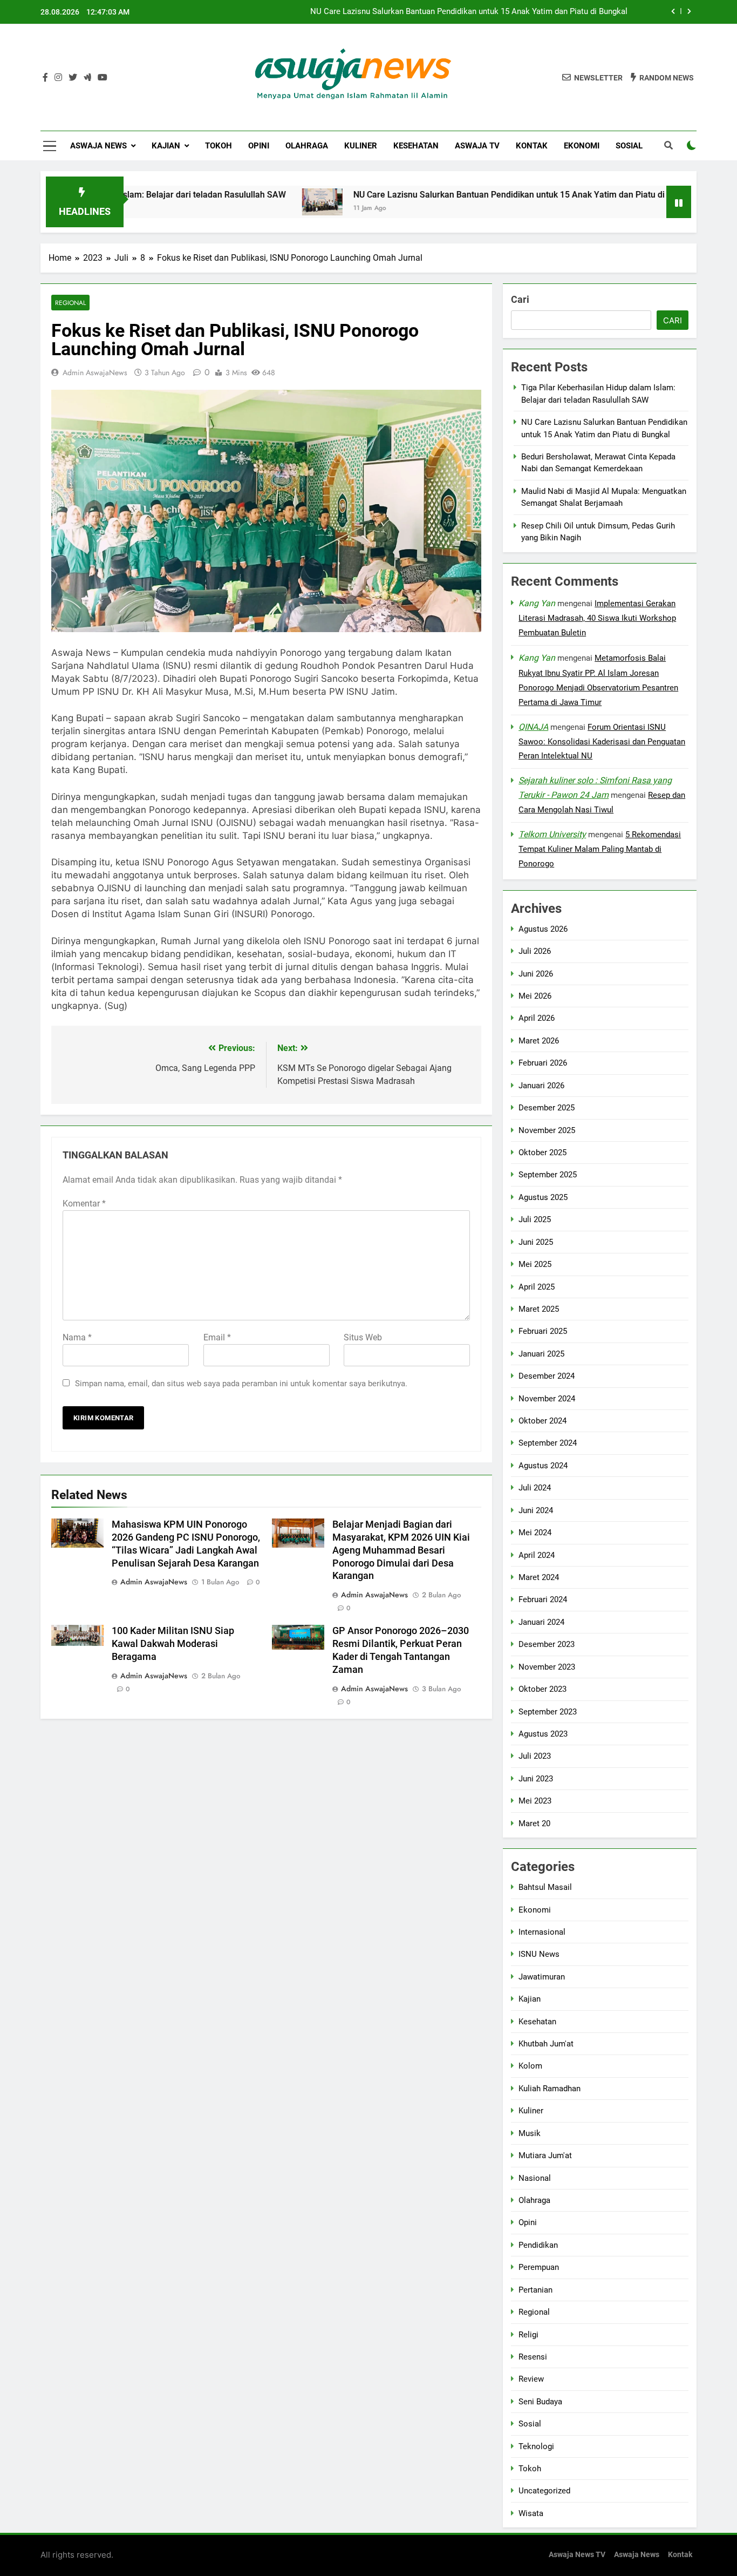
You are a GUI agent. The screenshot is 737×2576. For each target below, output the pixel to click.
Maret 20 (534, 1823)
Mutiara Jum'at (545, 2155)
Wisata (531, 2513)
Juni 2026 (536, 974)
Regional (70, 303)
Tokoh (219, 146)
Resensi (533, 2357)
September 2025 (548, 1175)
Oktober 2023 (542, 1689)
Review (531, 2379)
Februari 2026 (543, 1063)
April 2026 (537, 1019)
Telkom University (552, 834)
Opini (259, 146)
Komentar (84, 1204)
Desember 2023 (547, 1644)
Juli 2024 (535, 1488)
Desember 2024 (547, 1376)
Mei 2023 (535, 1801)
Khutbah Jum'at (546, 2044)
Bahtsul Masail (545, 1887)
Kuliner (361, 146)
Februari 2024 (543, 1600)
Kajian (166, 146)
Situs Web (363, 1337)
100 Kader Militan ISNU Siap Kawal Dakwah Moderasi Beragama (173, 1644)
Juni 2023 (536, 1779)
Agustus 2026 (543, 929)
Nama (77, 1337)
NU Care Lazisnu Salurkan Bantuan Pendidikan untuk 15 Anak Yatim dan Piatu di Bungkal (469, 12)
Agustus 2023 (543, 1734)
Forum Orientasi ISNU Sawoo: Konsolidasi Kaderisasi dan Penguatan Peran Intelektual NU (602, 742)
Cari (520, 299)
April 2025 (537, 1287)
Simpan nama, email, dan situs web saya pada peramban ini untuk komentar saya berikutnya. (241, 1384)
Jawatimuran (542, 1977)
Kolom (530, 2066)
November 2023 (547, 1667)
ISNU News (539, 1954)
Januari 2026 (541, 1086)
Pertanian (535, 2290)
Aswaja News (98, 146)
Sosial (629, 146)
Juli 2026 (535, 951)
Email (217, 1337)
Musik (530, 2133)
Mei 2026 (535, 996)
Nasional (535, 2178)
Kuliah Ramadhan (550, 2089)
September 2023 (548, 1712)
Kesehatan (416, 146)
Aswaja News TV (577, 2555)
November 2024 (547, 1399)
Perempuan (539, 2267)
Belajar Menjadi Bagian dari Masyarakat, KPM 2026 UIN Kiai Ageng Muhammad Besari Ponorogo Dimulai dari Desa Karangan (401, 1550)
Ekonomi (582, 146)
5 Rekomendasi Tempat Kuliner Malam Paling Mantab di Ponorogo (600, 849)
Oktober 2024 (542, 1421)
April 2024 (537, 1555)
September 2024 (548, 1443)
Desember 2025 (547, 1108)
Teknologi (536, 2446)
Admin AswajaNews (95, 372)
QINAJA (533, 727)
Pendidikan (538, 2245)
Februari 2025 (543, 1332)
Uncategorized (544, 2491)
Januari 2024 (541, 1622)
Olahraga (307, 146)
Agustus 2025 (543, 1197)
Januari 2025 (541, 1354)
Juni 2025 (536, 1242)
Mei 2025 (535, 1264)
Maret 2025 (539, 1309)
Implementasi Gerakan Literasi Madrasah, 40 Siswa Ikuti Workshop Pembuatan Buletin (597, 618)
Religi (528, 2335)
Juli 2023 (535, 1757)
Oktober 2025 (542, 1153)
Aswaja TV (477, 146)
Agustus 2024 (543, 1466)
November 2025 (547, 1130)
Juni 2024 (536, 1510)
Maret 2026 (539, 1041)
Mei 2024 (535, 1533)
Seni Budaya (540, 2402)
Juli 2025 (535, 1219)
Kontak (532, 146)
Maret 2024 (539, 1577)
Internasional (542, 1932)
